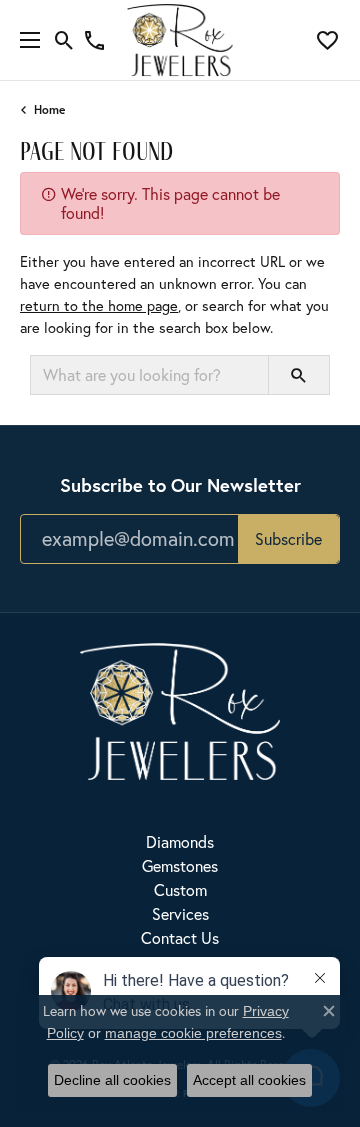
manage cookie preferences (193, 1033)
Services (180, 913)
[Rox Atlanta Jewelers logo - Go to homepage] (180, 40)
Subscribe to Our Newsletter (180, 485)
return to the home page (99, 305)
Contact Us (180, 937)
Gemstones (180, 865)
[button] (64, 40)
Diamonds (180, 841)
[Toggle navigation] (25, 40)
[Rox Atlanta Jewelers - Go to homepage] (180, 708)
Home (49, 109)
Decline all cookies (112, 1080)
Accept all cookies (249, 1080)
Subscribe (288, 538)
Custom (180, 889)
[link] (94, 40)
